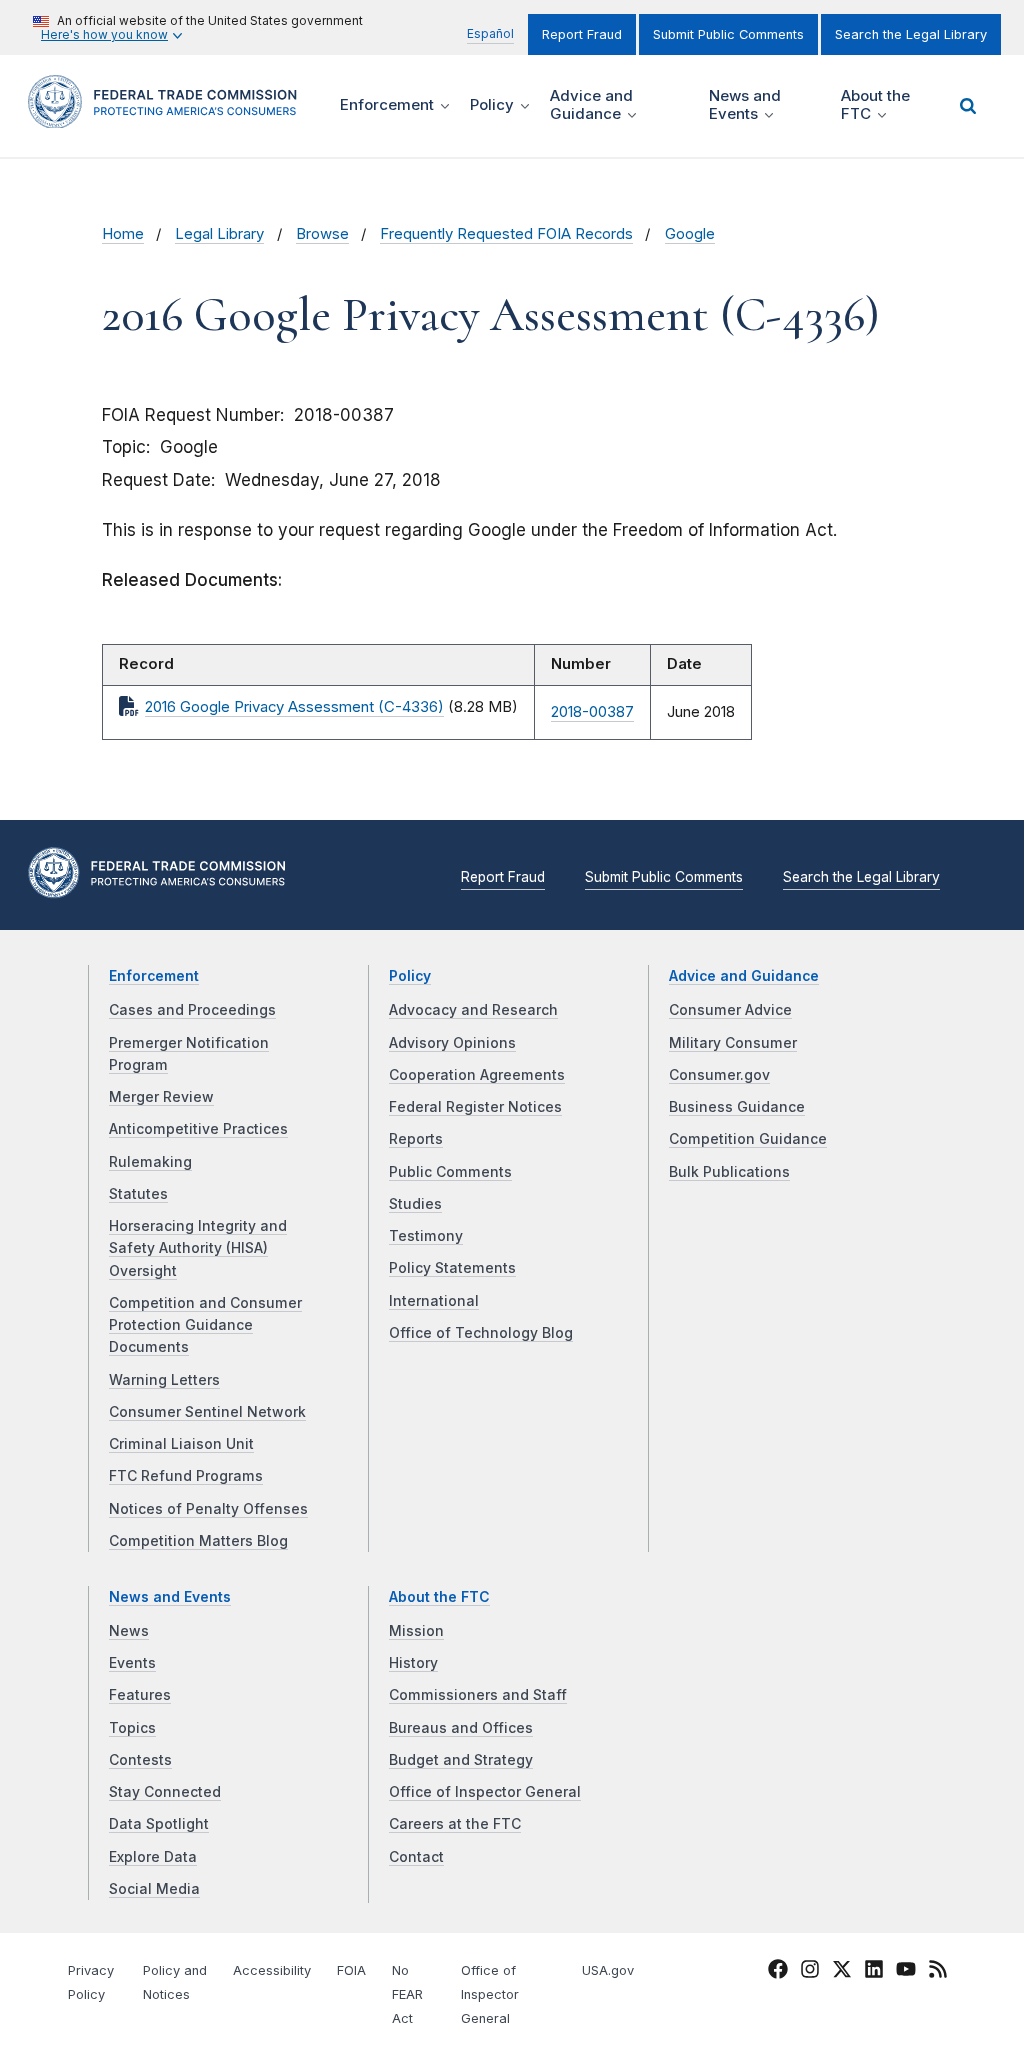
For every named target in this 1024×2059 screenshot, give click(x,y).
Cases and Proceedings (192, 1010)
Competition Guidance (748, 1139)
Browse (322, 234)
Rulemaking (150, 1162)
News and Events (170, 1597)
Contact (416, 1857)
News (129, 1631)
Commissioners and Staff (478, 1695)
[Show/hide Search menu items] (968, 106)
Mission (416, 1631)
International (434, 1301)
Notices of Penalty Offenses (208, 1509)
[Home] (169, 116)
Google (690, 234)
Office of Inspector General (485, 1792)
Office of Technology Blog (481, 1333)
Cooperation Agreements (477, 1075)
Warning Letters (164, 1380)
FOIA (351, 1970)
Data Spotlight (159, 1824)
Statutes (138, 1194)
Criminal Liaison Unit (181, 1444)
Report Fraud (582, 34)
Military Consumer (733, 1043)
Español (490, 33)
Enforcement (154, 976)
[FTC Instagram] (810, 1973)
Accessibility (272, 1970)
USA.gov (608, 1970)
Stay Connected (165, 1792)
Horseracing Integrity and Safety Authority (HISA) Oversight (198, 1248)
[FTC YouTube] (906, 1973)
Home (123, 234)
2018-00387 (592, 712)
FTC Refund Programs (186, 1476)
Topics (132, 1728)
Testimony (426, 1236)
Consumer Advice (730, 1010)
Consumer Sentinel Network (207, 1412)
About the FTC (439, 1597)
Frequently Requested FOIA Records (506, 234)
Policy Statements (452, 1268)
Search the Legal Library (911, 34)
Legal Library (219, 234)
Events (132, 1663)
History (413, 1663)
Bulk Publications (729, 1172)
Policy (410, 976)
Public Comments (450, 1172)
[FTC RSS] (938, 1973)
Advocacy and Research (473, 1010)
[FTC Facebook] (778, 1973)
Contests (140, 1760)
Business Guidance (737, 1107)
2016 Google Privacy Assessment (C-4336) (294, 707)
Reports (416, 1139)
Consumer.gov (719, 1075)
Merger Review (161, 1097)
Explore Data (153, 1857)
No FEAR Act (407, 1994)
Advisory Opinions (452, 1043)
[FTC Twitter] (842, 1969)
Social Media (154, 1889)
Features (140, 1695)
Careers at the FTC (455, 1824)
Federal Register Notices (475, 1107)
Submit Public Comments (728, 34)
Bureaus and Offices (461, 1728)
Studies (415, 1204)
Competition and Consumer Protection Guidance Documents (205, 1325)
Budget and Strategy (461, 1760)
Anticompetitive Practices (198, 1129)
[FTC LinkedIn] (874, 1973)
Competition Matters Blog (198, 1541)
